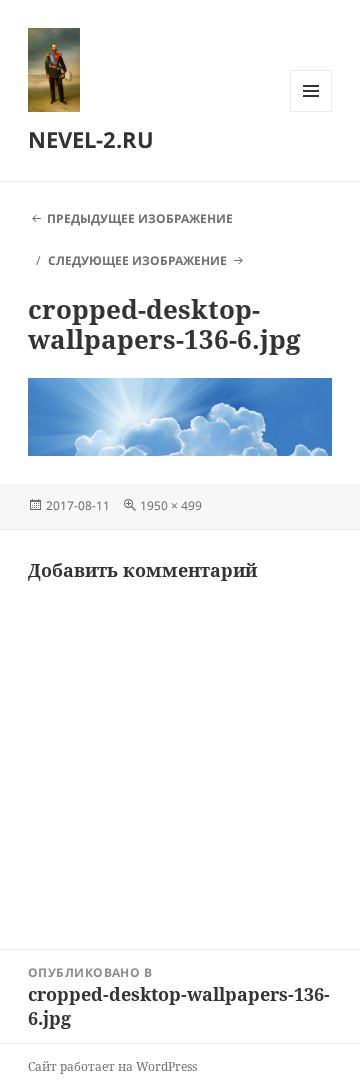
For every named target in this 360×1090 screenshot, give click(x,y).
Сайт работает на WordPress (112, 1066)
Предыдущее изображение (140, 218)
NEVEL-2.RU (91, 139)
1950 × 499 (171, 505)
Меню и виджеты (311, 111)
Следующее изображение (137, 260)
